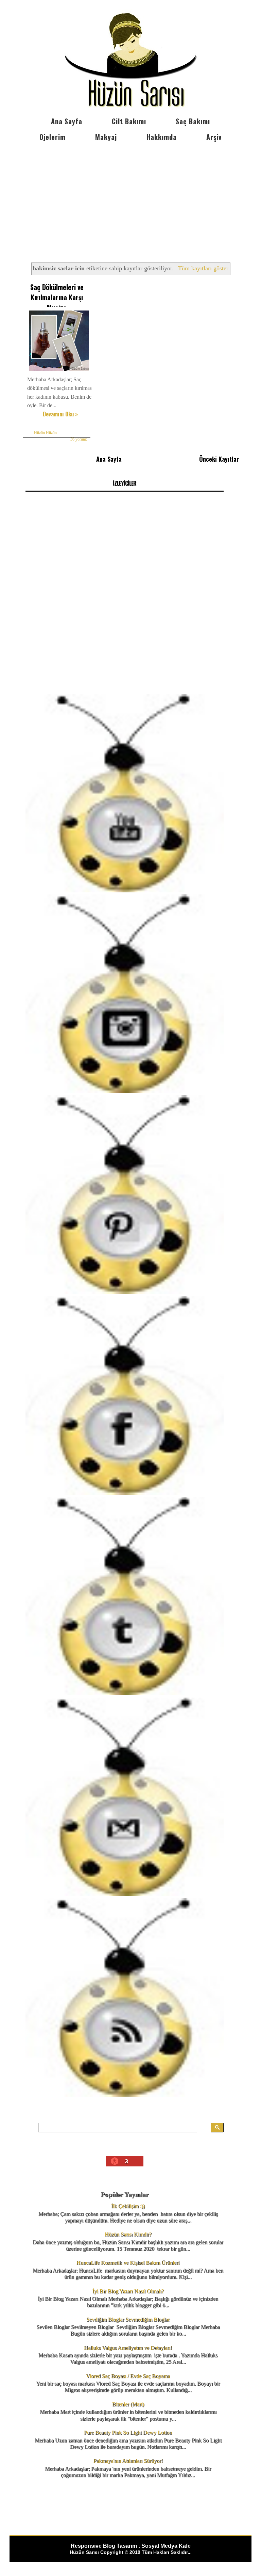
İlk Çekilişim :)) (128, 2206)
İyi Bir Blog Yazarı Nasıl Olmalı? (128, 2291)
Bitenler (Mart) (128, 2404)
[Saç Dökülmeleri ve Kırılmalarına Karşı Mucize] (59, 371)
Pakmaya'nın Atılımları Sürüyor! (128, 2461)
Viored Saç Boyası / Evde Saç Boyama (128, 2376)
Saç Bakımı (193, 121)
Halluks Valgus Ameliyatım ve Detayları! (128, 2348)
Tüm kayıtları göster (203, 268)
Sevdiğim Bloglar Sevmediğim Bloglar (128, 2319)
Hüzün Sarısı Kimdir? (128, 2234)
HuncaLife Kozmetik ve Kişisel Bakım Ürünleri (128, 2263)
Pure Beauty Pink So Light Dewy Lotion (128, 2432)
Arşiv (214, 137)
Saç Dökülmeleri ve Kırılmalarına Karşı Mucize (57, 297)
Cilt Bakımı (129, 121)
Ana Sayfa (67, 121)
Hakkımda (162, 137)
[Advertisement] (130, 196)
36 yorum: (79, 439)
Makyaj (106, 137)
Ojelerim (53, 137)
